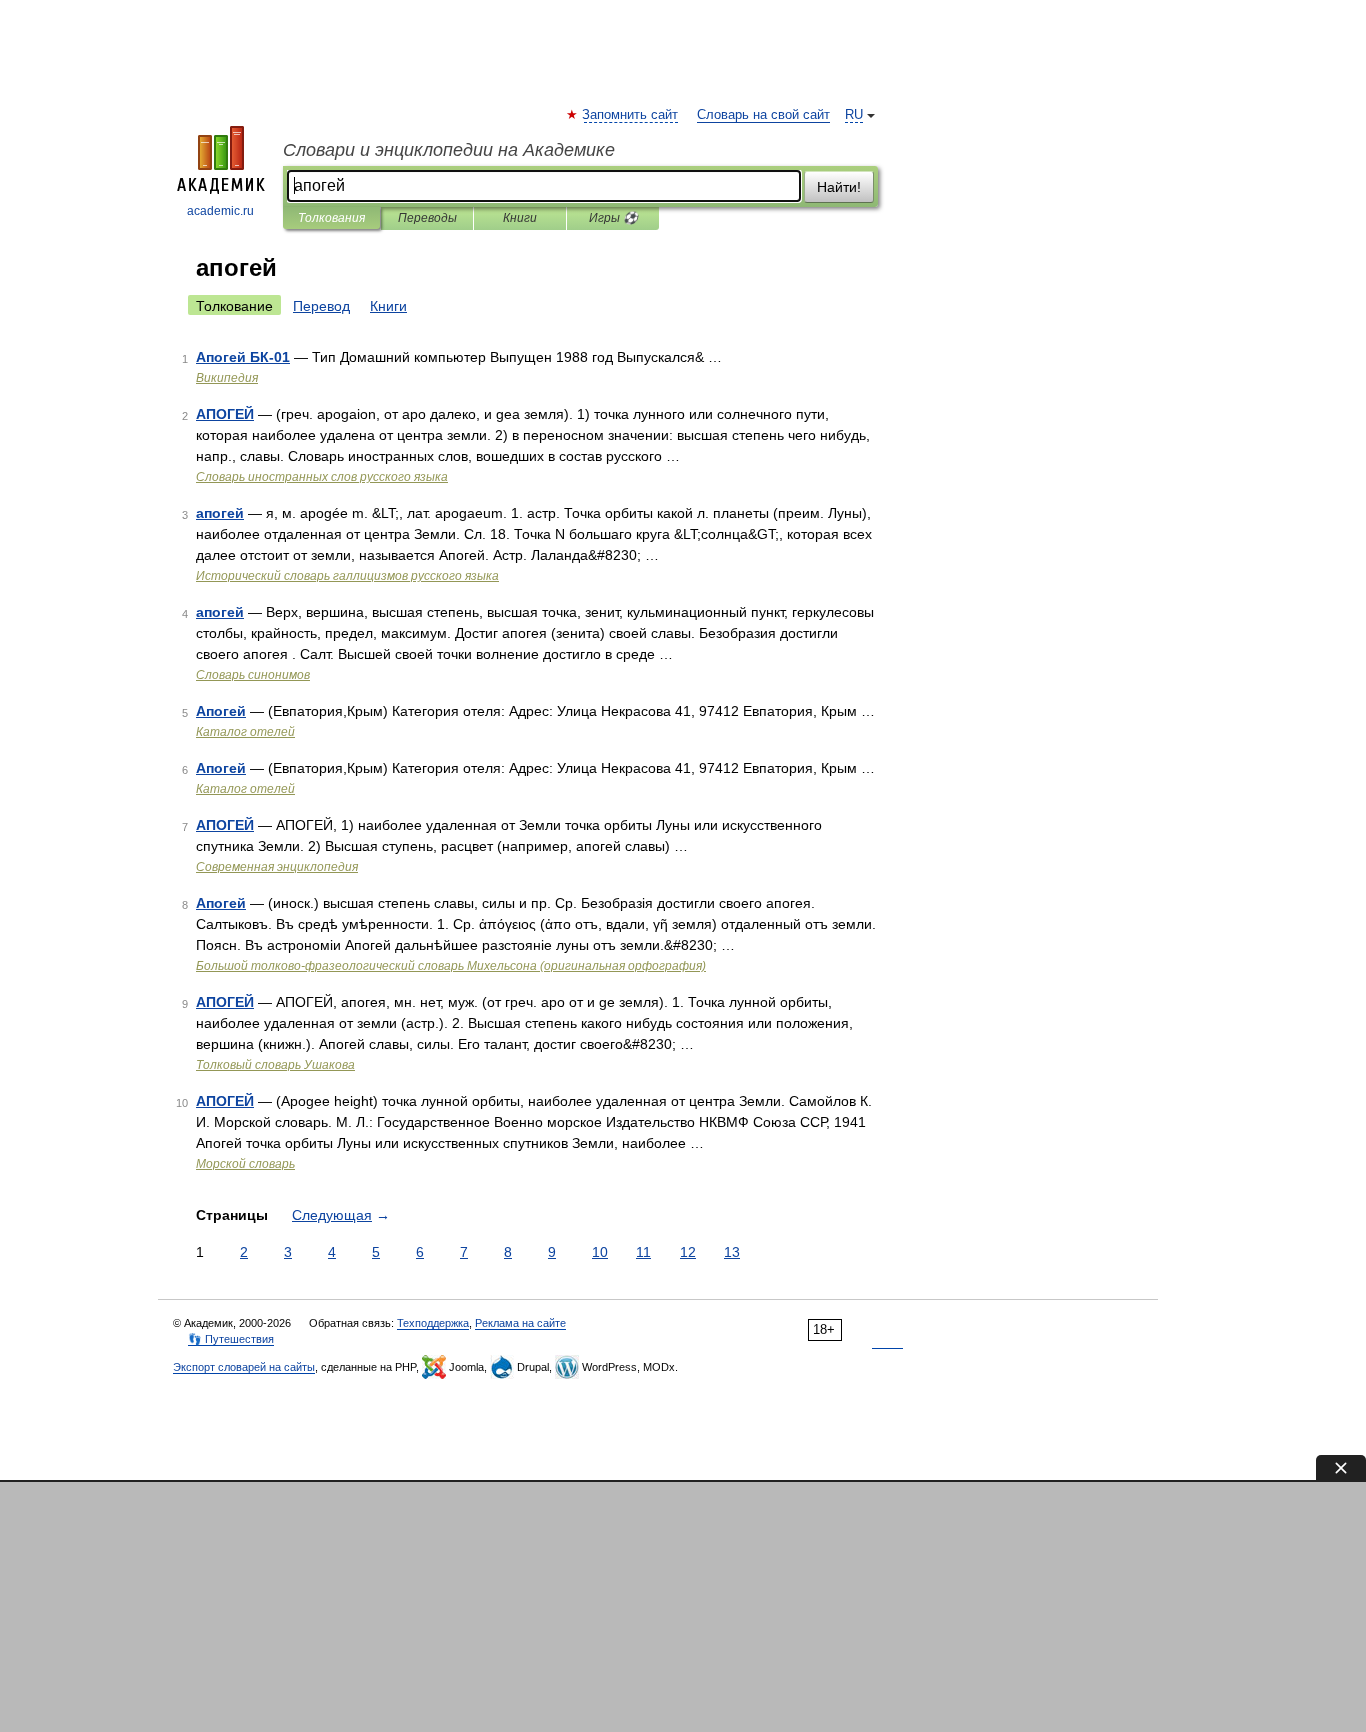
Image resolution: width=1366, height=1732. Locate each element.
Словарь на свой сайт (763, 115)
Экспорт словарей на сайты (244, 1367)
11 (643, 1252)
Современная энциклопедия (277, 867)
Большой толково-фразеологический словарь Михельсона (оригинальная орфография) (451, 966)
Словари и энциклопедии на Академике (449, 150)
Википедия (227, 378)
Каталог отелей (245, 732)
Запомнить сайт (631, 115)
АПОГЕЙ (225, 414)
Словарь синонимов (253, 675)
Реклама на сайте (520, 1323)
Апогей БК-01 (243, 357)
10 (600, 1252)
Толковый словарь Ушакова (275, 1065)
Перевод (321, 306)
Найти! (839, 187)
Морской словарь (245, 1164)
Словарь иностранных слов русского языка (322, 477)
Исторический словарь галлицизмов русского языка (347, 576)
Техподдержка (433, 1323)
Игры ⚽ (613, 218)
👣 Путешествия (231, 1339)
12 (688, 1252)
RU (854, 115)
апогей (220, 513)
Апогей (221, 711)
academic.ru (220, 211)
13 (732, 1252)
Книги (520, 218)
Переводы (427, 218)
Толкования (331, 218)
